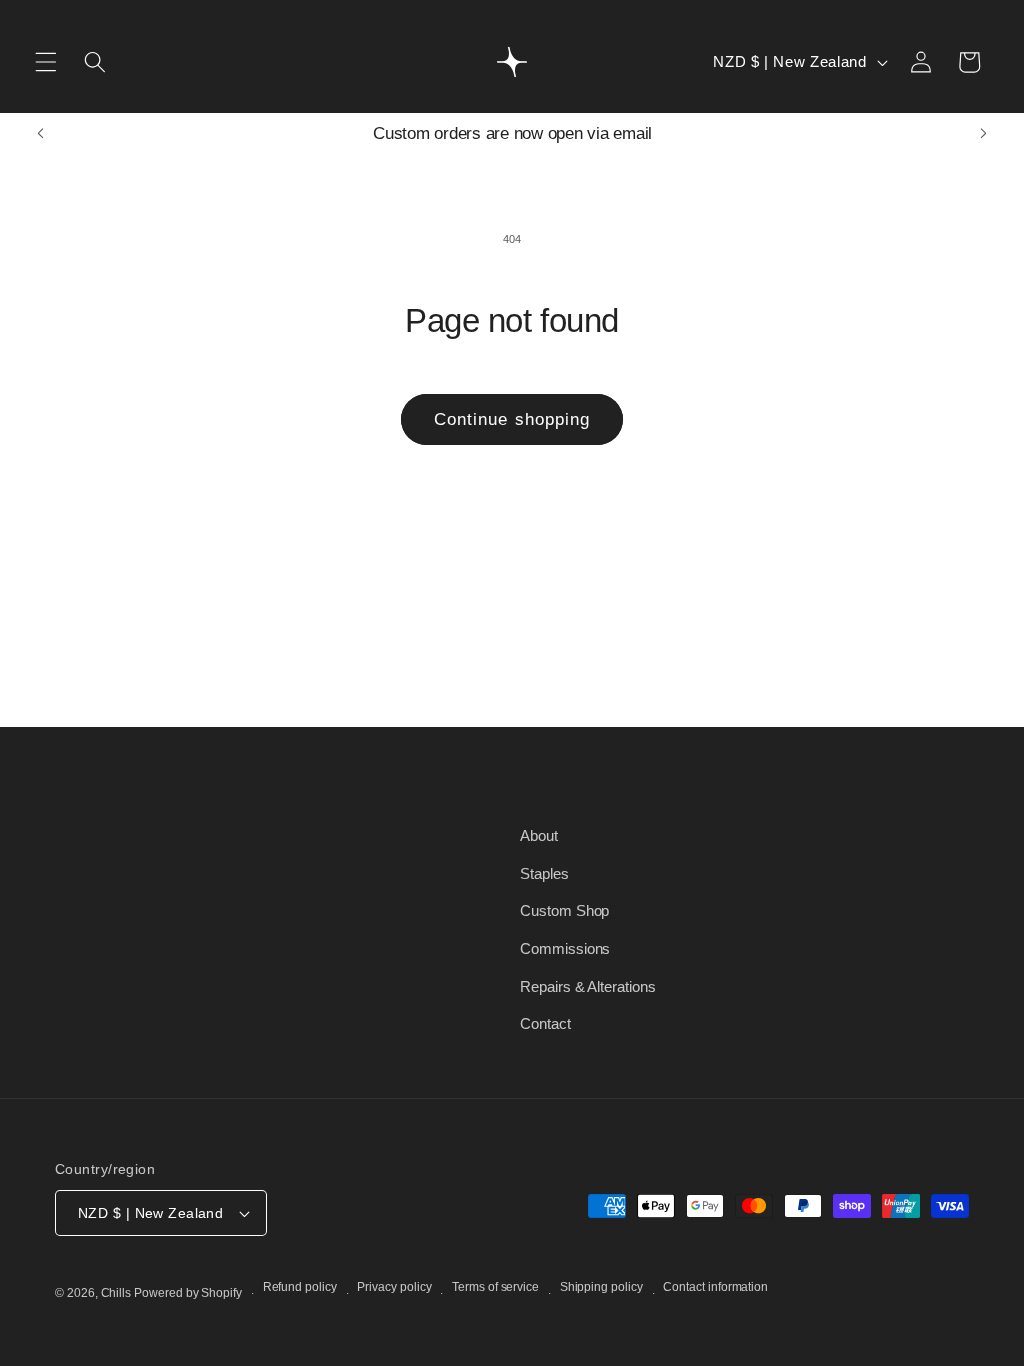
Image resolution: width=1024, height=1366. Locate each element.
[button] (46, 62)
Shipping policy (601, 1287)
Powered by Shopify (188, 1293)
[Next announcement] (983, 134)
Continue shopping (512, 419)
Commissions (565, 948)
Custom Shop (564, 910)
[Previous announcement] (41, 134)
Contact (545, 1023)
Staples (544, 873)
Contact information (715, 1287)
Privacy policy (394, 1287)
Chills (116, 1293)
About (539, 835)
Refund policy (300, 1287)
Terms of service (495, 1287)
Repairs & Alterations (588, 986)
